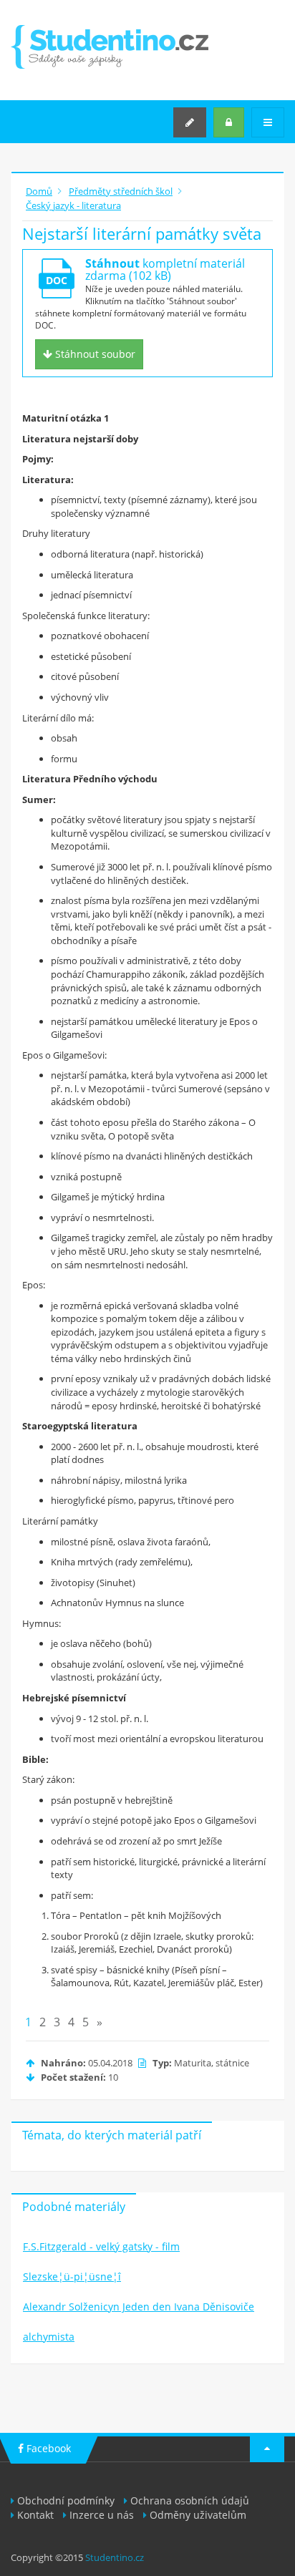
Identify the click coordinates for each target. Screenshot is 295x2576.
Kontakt (35, 2515)
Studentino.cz (115, 2557)
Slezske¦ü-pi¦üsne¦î (72, 2276)
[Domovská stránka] (110, 47)
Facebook (47, 2448)
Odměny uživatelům (198, 2515)
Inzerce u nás (102, 2515)
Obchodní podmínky (66, 2500)
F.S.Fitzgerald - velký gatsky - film (101, 2246)
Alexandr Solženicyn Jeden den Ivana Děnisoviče (139, 2307)
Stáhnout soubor (94, 354)
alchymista (49, 2337)
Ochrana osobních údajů (190, 2500)
